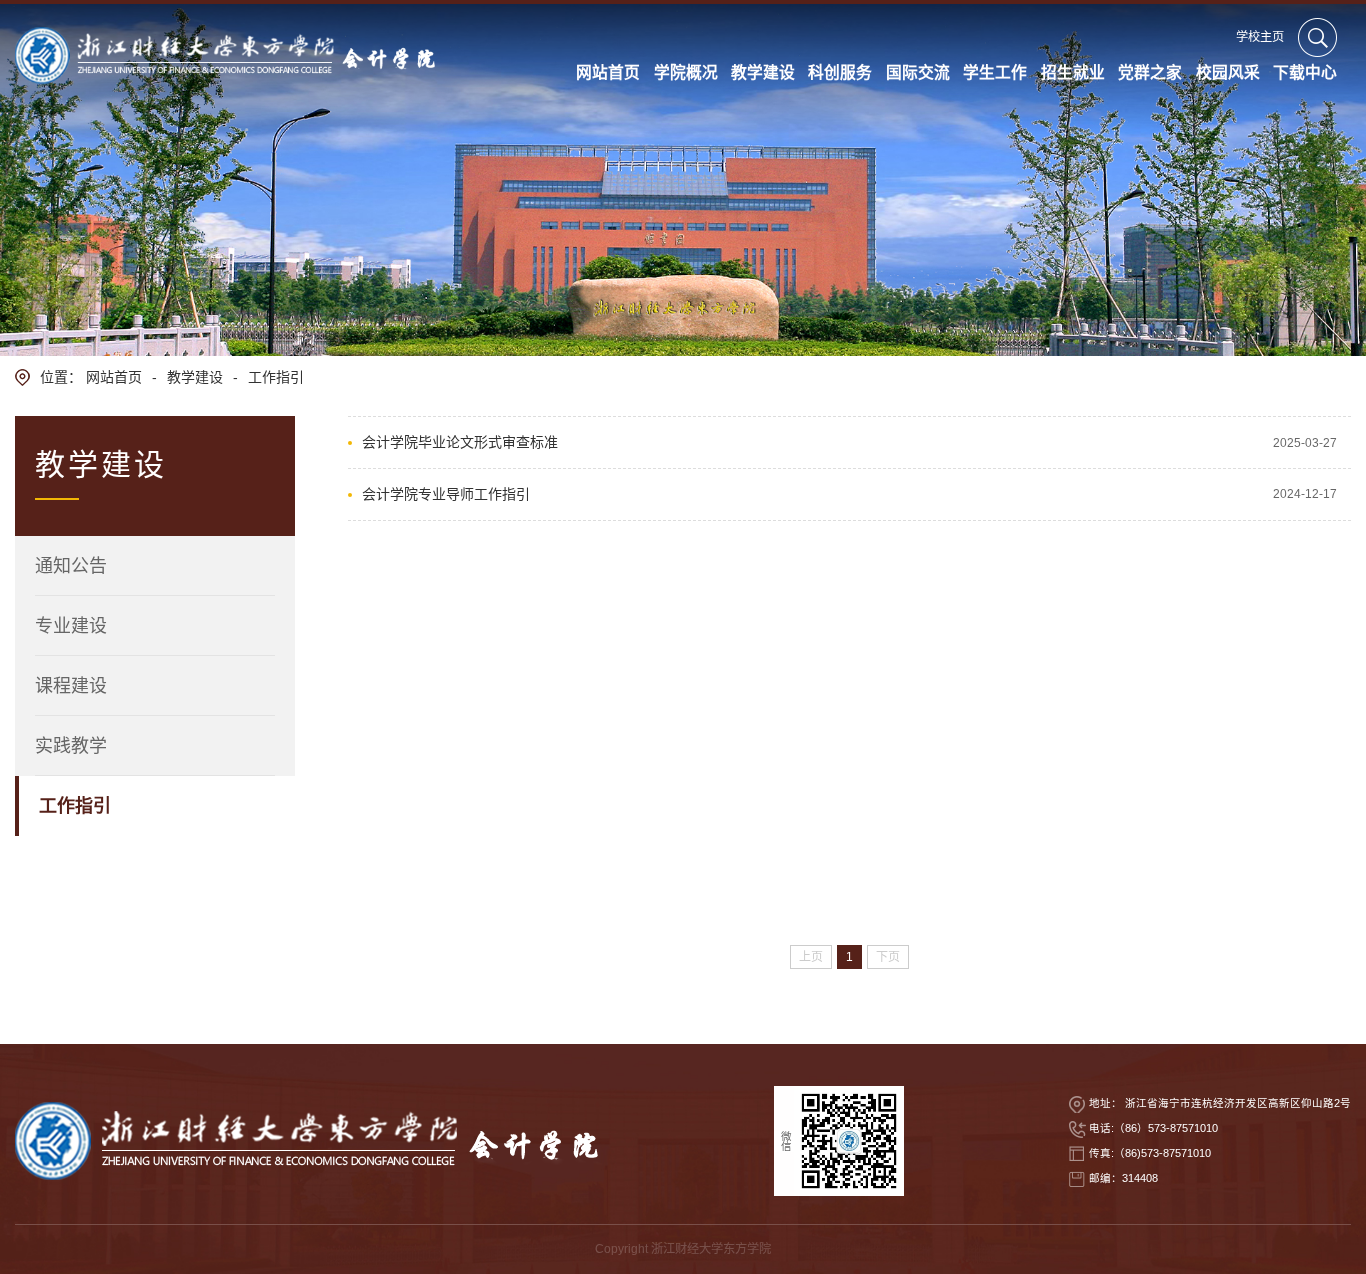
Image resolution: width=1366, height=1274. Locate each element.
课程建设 (71, 686)
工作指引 (276, 377)
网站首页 (114, 377)
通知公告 (71, 566)
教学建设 (195, 377)
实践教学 (71, 746)
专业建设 (71, 626)
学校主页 (1260, 37)
